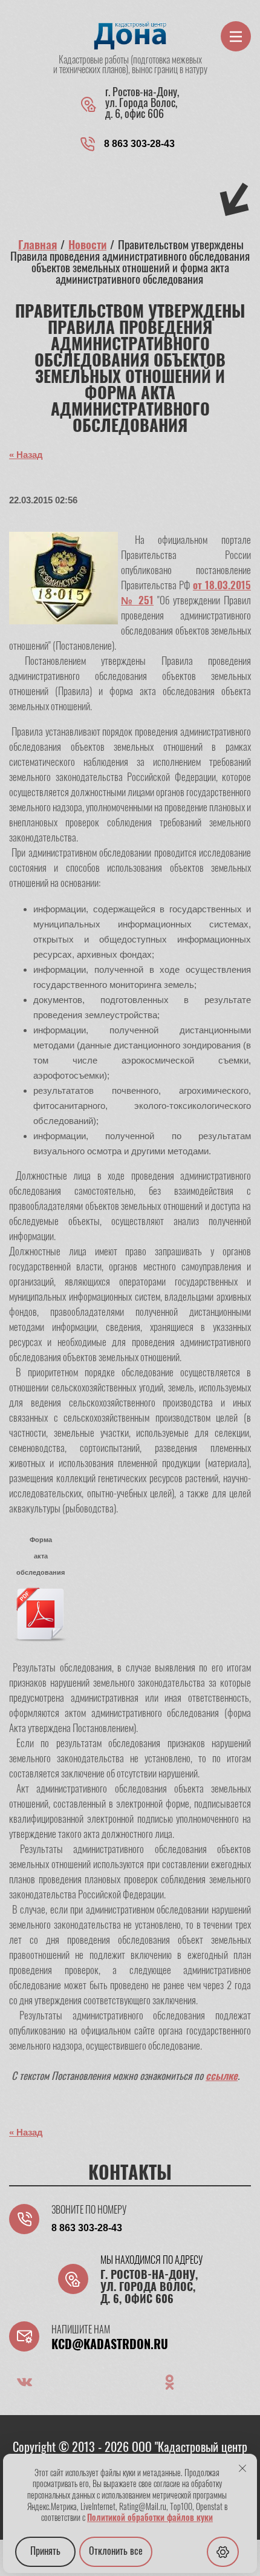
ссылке (222, 2077)
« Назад (26, 455)
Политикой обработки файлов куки (150, 2519)
